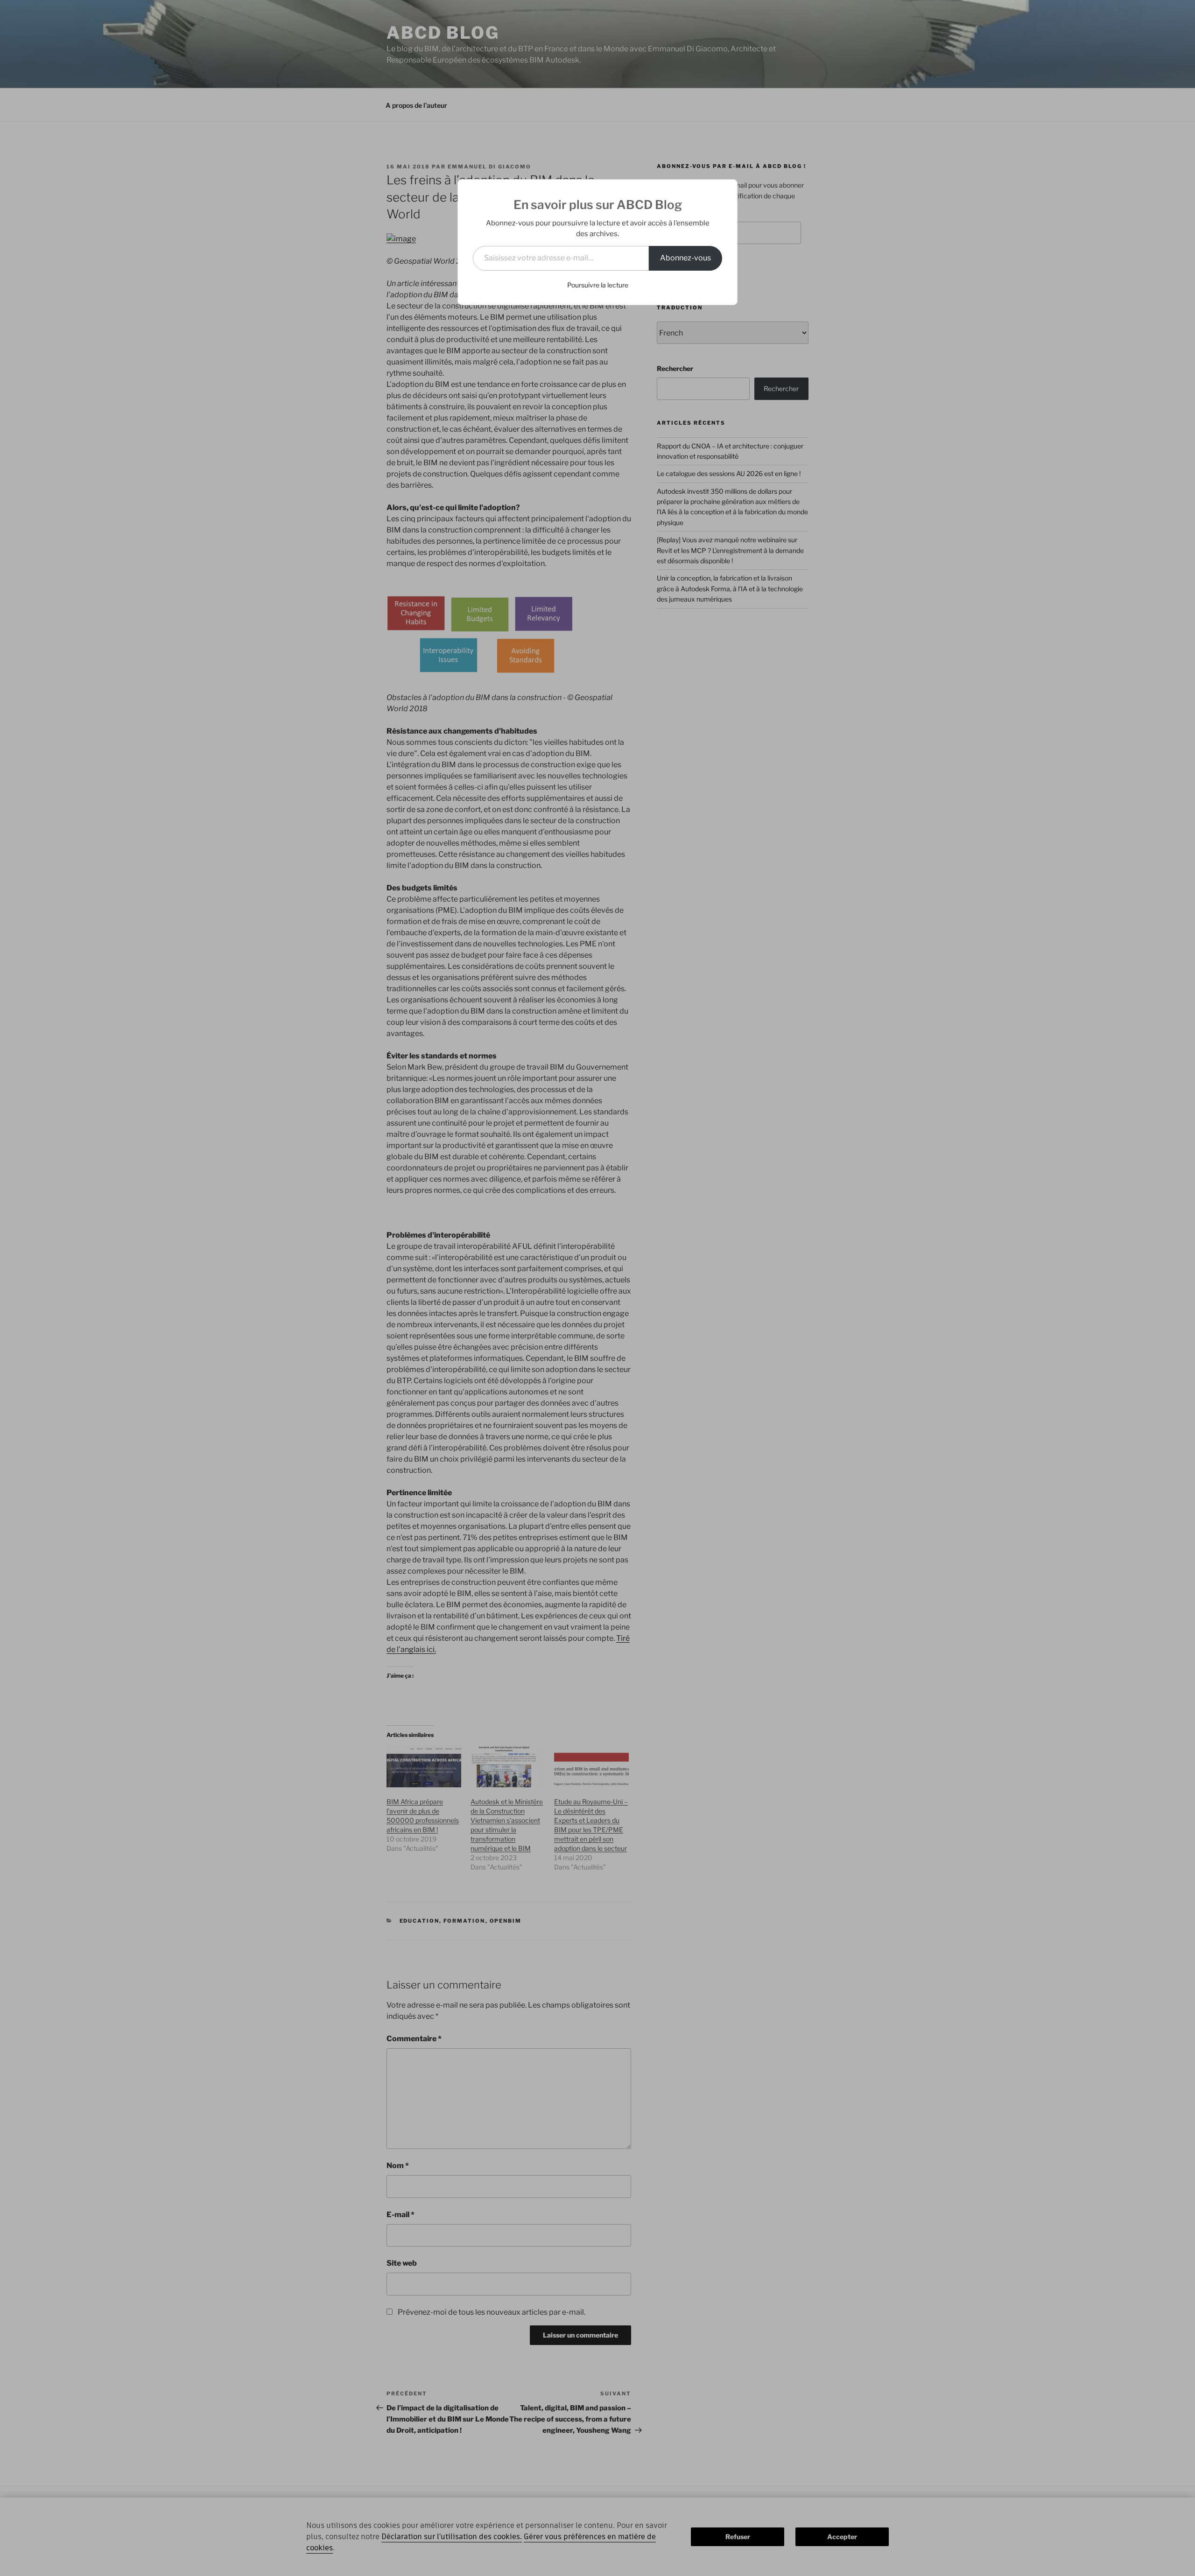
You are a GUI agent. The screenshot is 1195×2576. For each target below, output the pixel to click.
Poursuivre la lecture (598, 285)
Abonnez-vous (685, 258)
